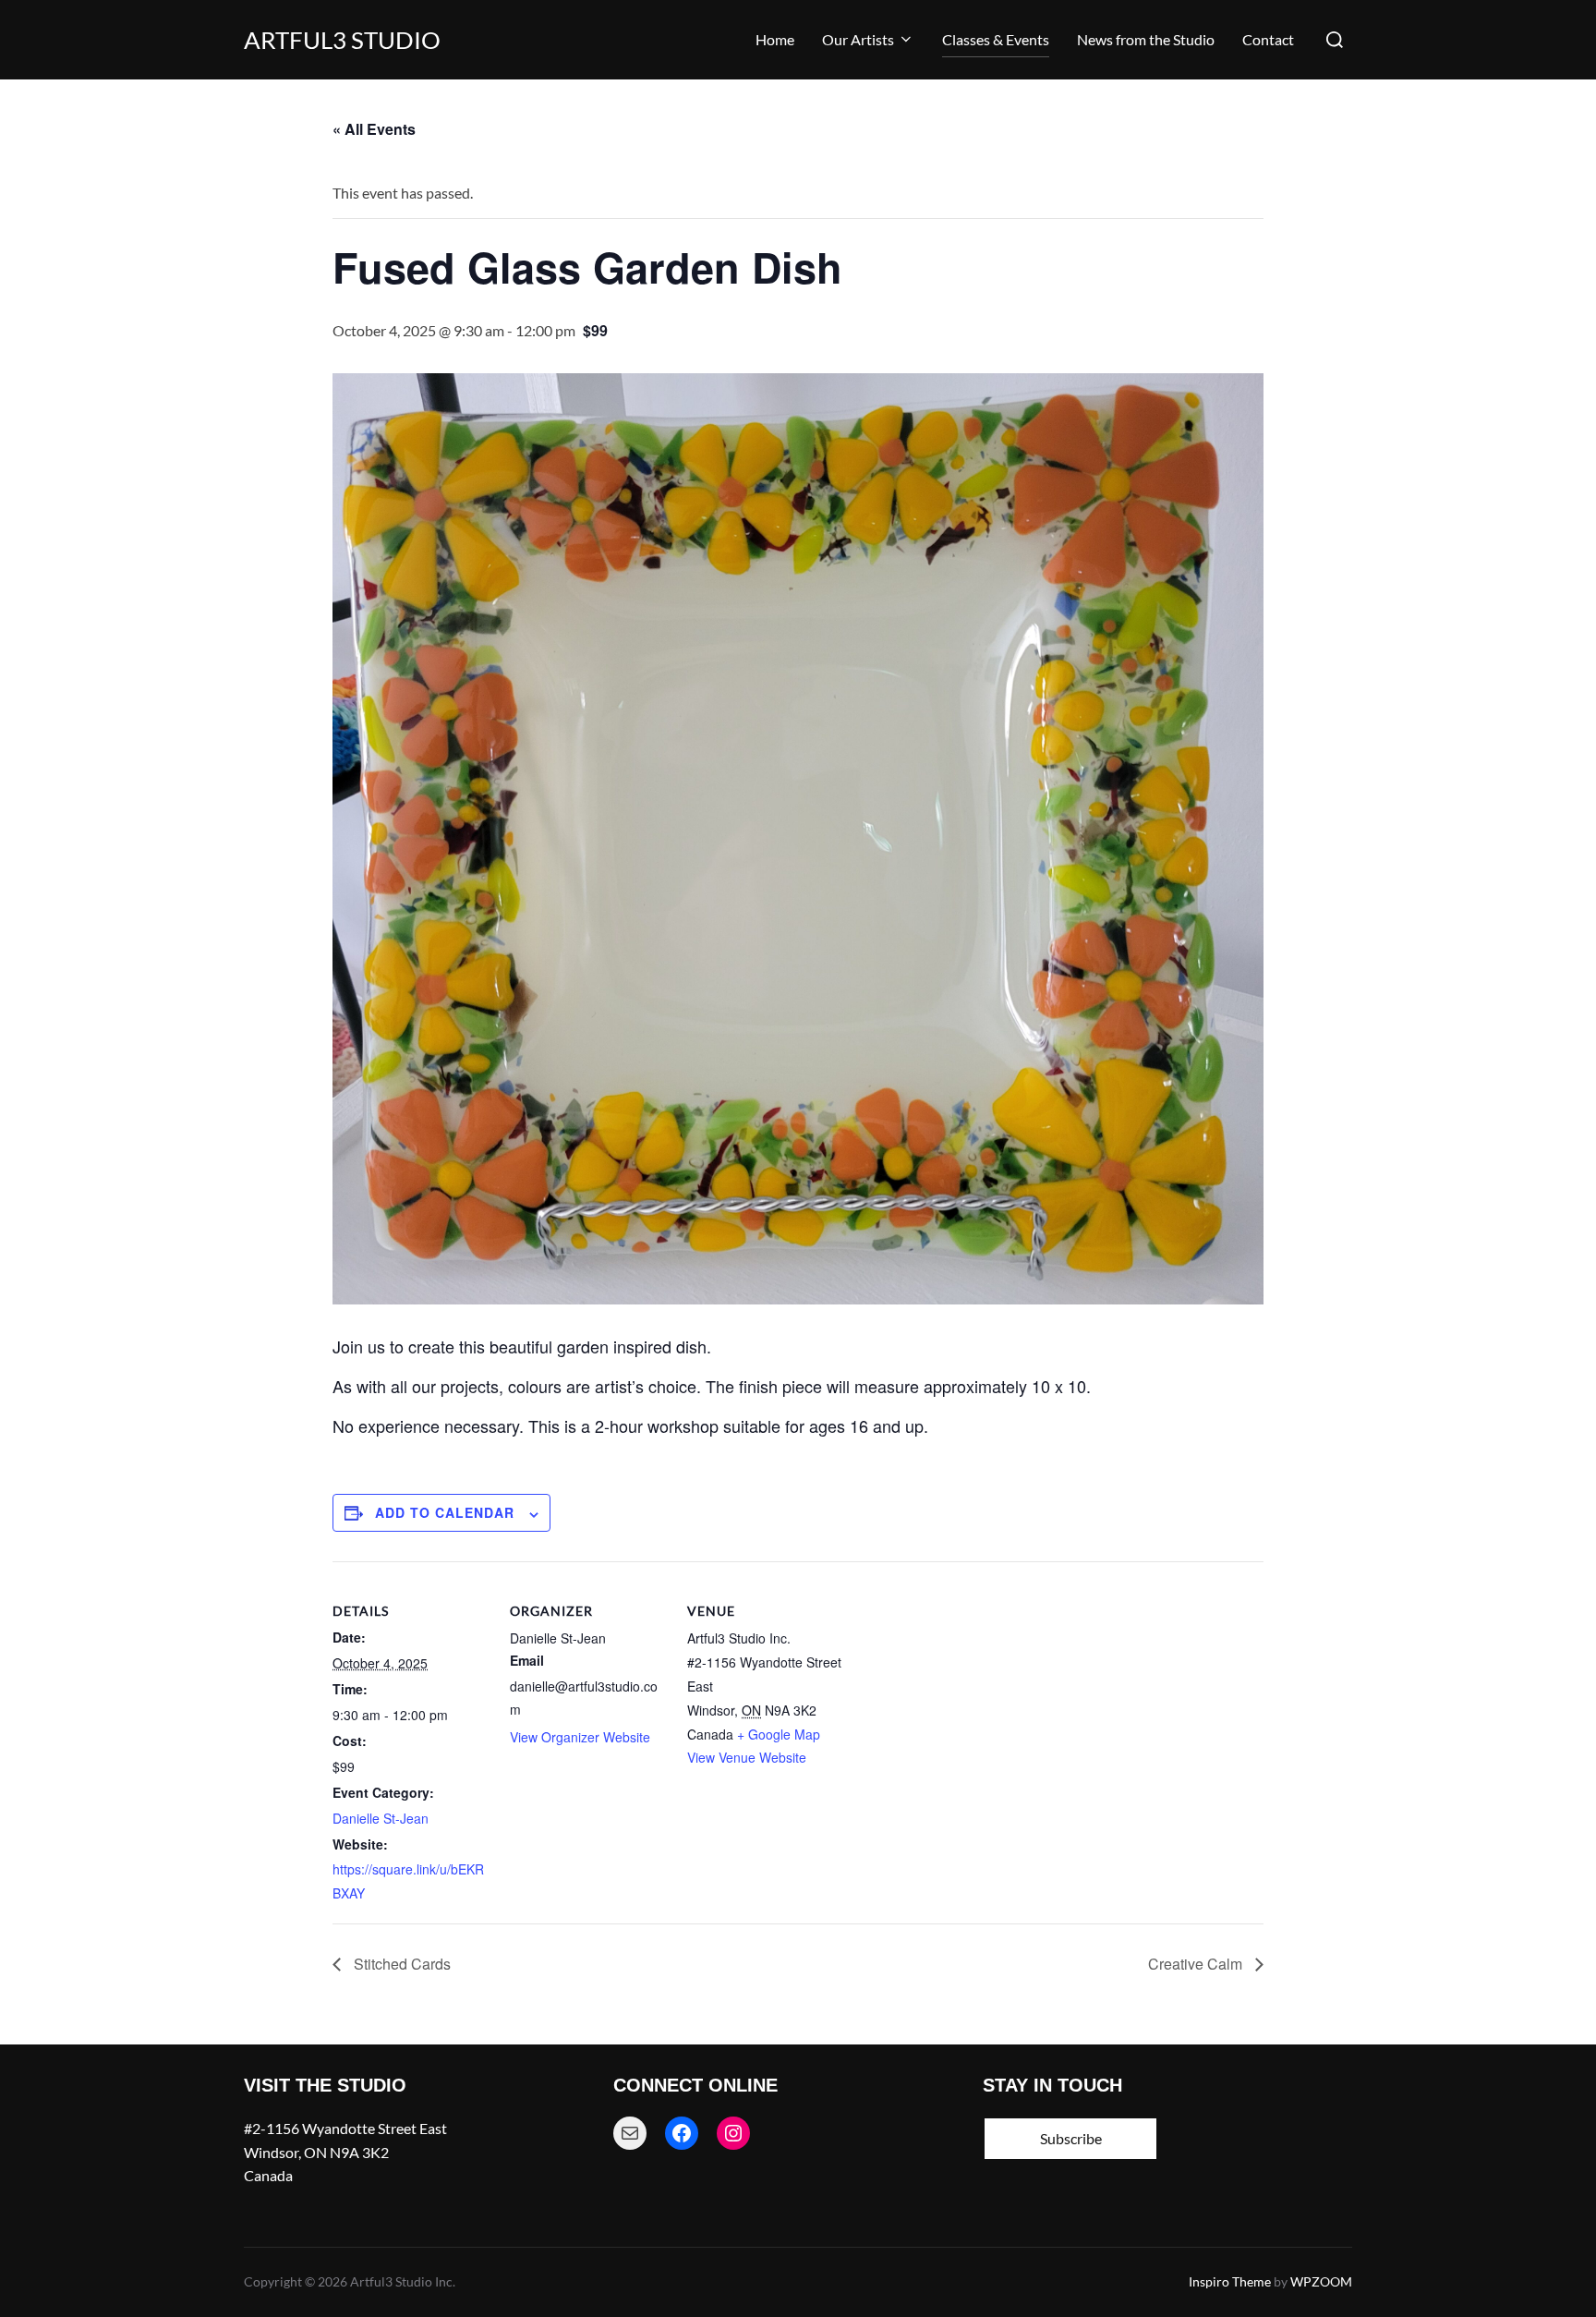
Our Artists (858, 39)
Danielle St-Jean (381, 1818)
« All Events (374, 129)
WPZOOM (1321, 2281)
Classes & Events (996, 39)
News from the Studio (1146, 39)
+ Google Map (779, 1734)
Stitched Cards (400, 1964)
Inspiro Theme (1230, 2281)
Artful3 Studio (342, 40)
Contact (1268, 39)
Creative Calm (1197, 1964)
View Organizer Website (580, 1737)
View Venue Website (747, 1757)
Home (775, 39)
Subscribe (1071, 2138)
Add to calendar (445, 1512)
